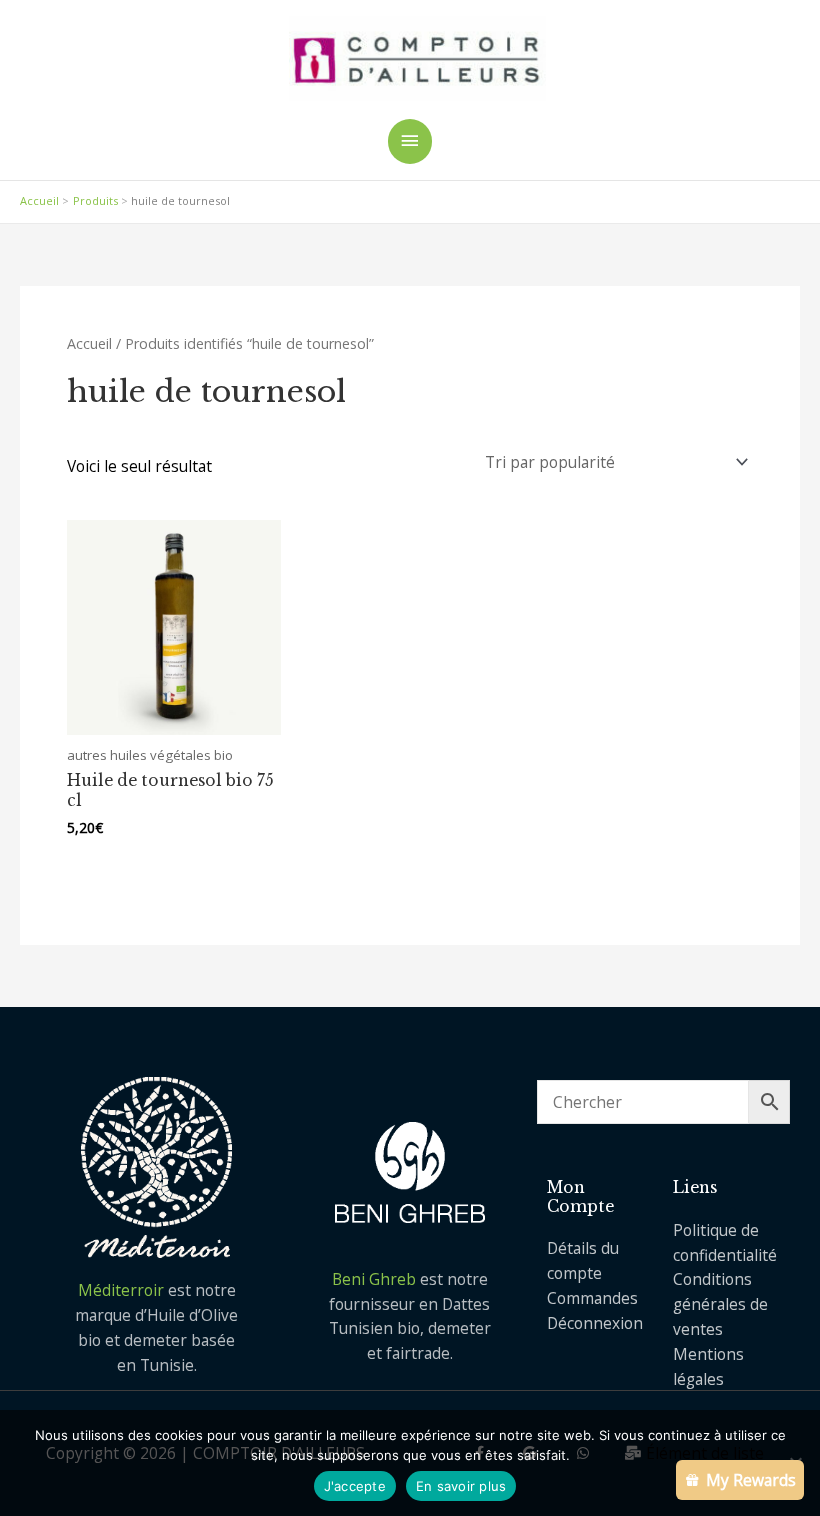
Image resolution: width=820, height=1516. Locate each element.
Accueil (89, 343)
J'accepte (355, 1486)
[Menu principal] (410, 142)
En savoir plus (461, 1486)
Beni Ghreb (374, 1279)
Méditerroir (123, 1290)
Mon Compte (580, 1197)
